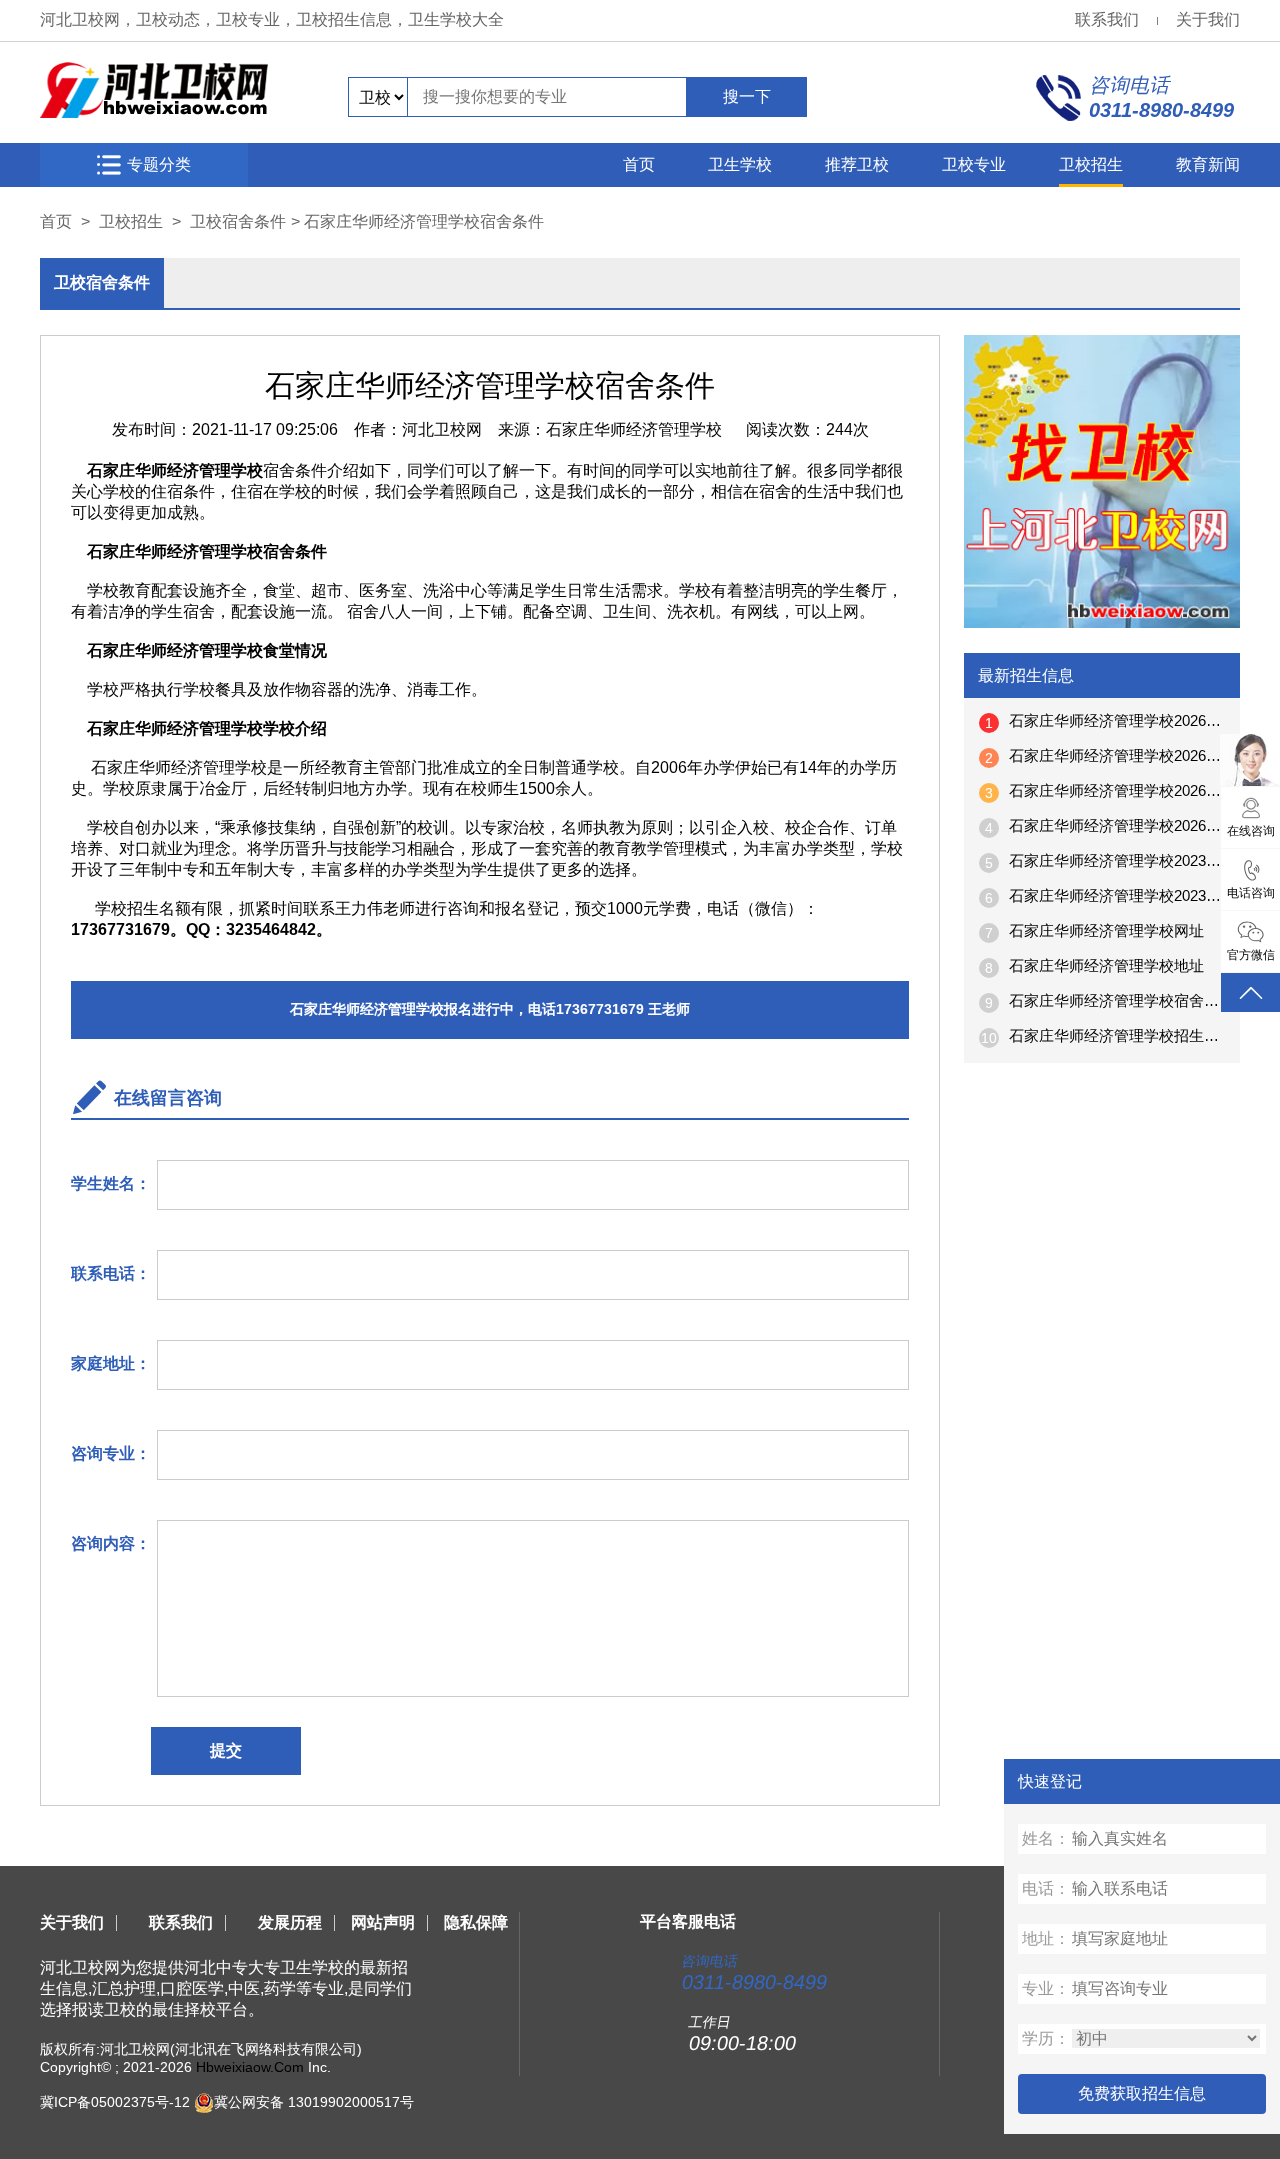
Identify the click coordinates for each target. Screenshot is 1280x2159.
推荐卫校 (857, 164)
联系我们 (1107, 19)
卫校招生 (1091, 164)
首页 (639, 164)
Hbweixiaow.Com (250, 2067)
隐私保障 (476, 1922)
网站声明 (383, 1922)
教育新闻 (1208, 164)
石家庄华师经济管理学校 (634, 429)
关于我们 (1208, 19)
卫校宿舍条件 (238, 221)
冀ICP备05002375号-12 (115, 2102)
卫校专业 (974, 164)
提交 (226, 1750)
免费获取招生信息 (1142, 2093)
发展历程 (290, 1922)
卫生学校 (740, 164)
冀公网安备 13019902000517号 (314, 2102)
